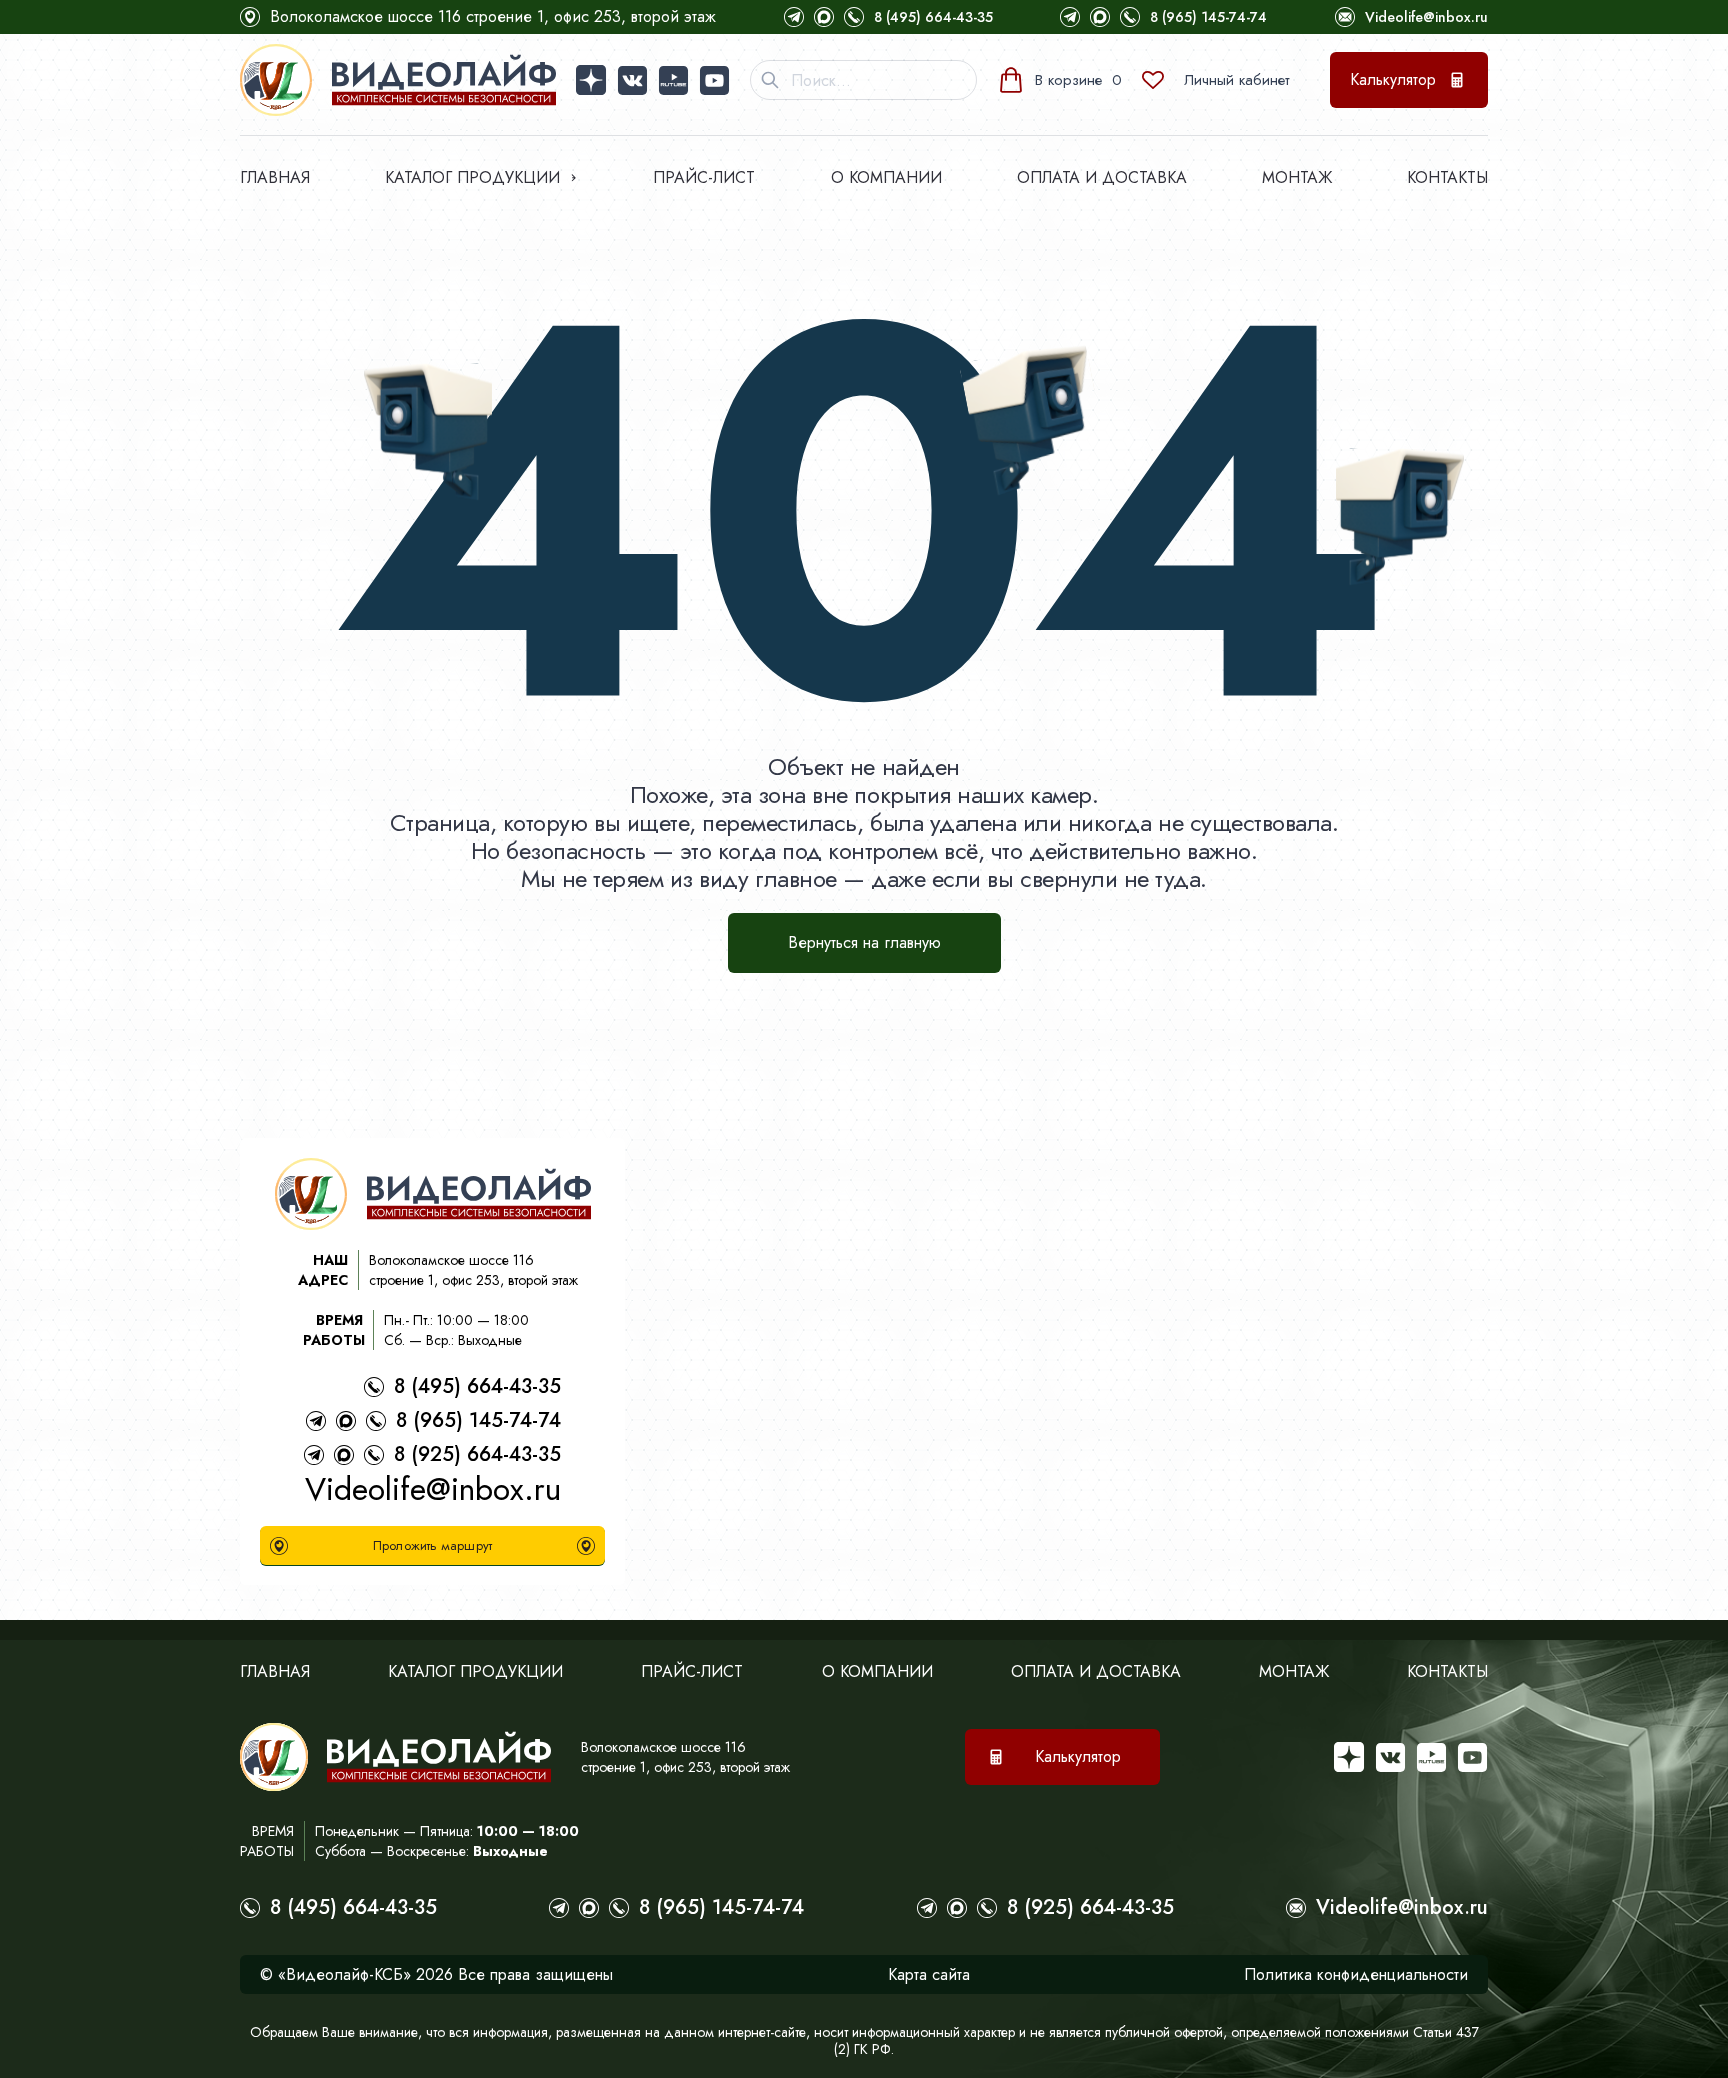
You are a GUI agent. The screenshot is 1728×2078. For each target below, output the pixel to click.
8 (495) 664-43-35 (933, 17)
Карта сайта (929, 1974)
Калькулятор (1393, 79)
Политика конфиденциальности (1356, 1974)
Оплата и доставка (1102, 177)
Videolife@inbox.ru (1426, 17)
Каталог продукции (472, 177)
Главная (275, 177)
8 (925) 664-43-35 (477, 1454)
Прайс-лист (704, 177)
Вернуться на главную (864, 942)
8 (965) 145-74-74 (1208, 17)
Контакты (1447, 177)
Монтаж (1297, 177)
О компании (886, 177)
